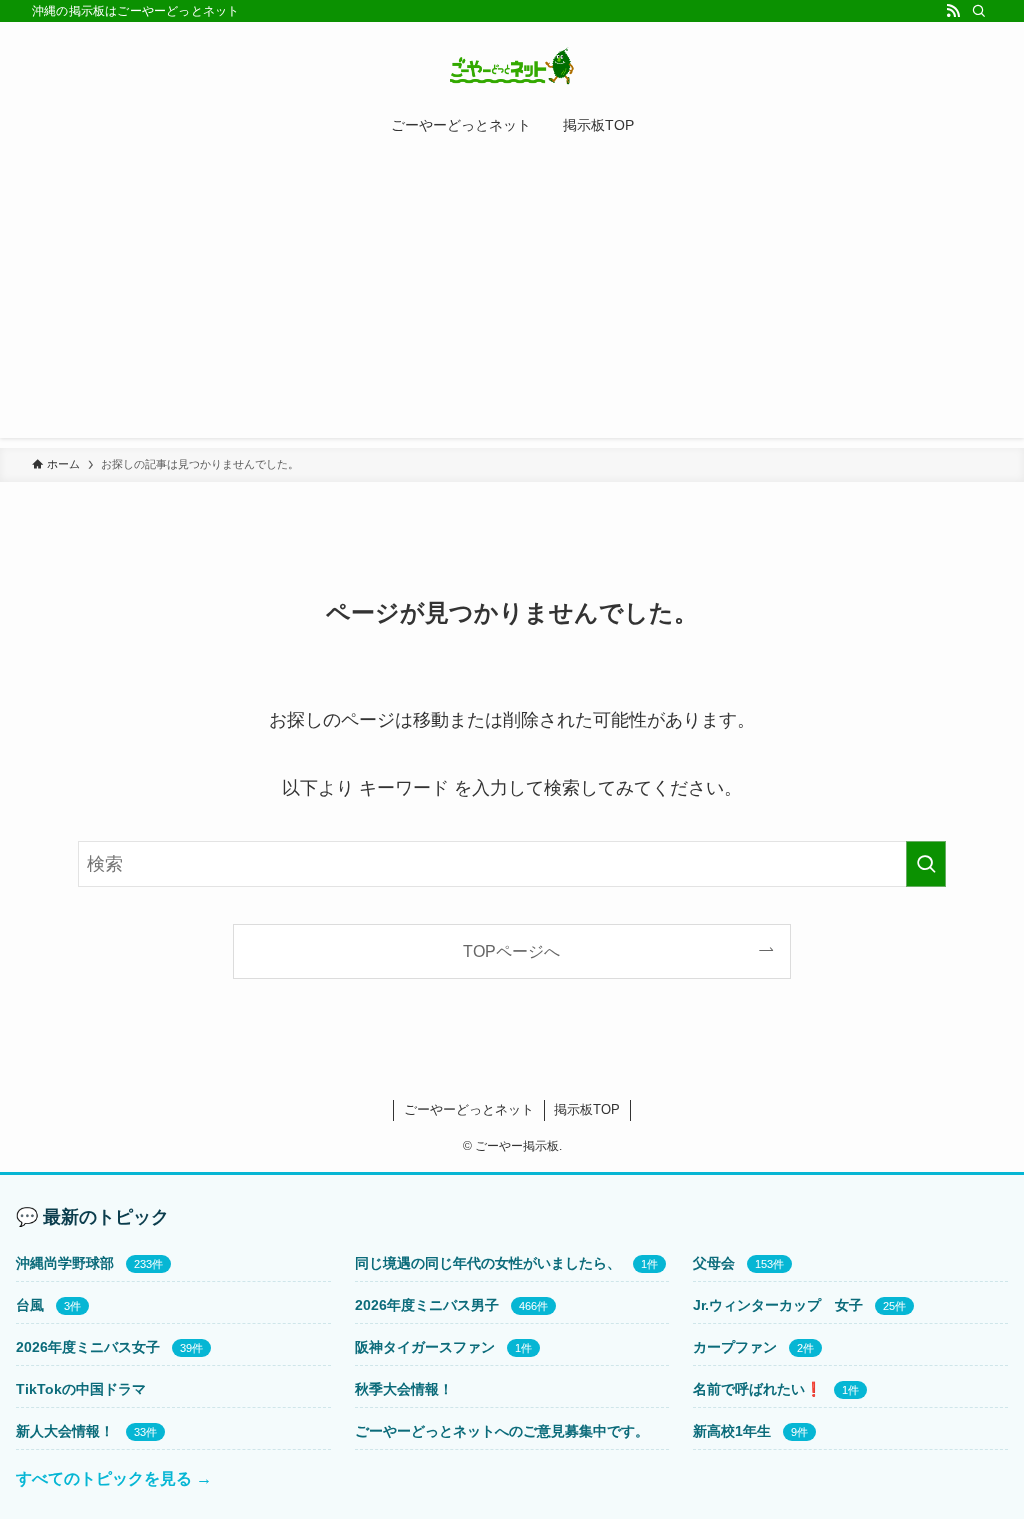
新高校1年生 (732, 1431)
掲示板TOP (587, 1109)
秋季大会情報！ (404, 1389)
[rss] (953, 11)
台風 (30, 1305)
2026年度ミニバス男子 (427, 1305)
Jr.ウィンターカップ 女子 (778, 1305)
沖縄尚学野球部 (65, 1263)
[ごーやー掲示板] (512, 66)
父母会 (714, 1263)
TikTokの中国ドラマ (81, 1389)
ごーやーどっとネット (469, 1109)
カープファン (735, 1347)
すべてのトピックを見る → (114, 1478)
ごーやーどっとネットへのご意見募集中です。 (502, 1431)
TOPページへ (511, 951)
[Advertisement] (512, 298)
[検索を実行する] (926, 864)
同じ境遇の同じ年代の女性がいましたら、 (488, 1263)
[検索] (979, 11)
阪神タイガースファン (425, 1347)
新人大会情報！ (65, 1431)
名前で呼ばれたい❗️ (757, 1389)
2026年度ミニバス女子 (88, 1347)
